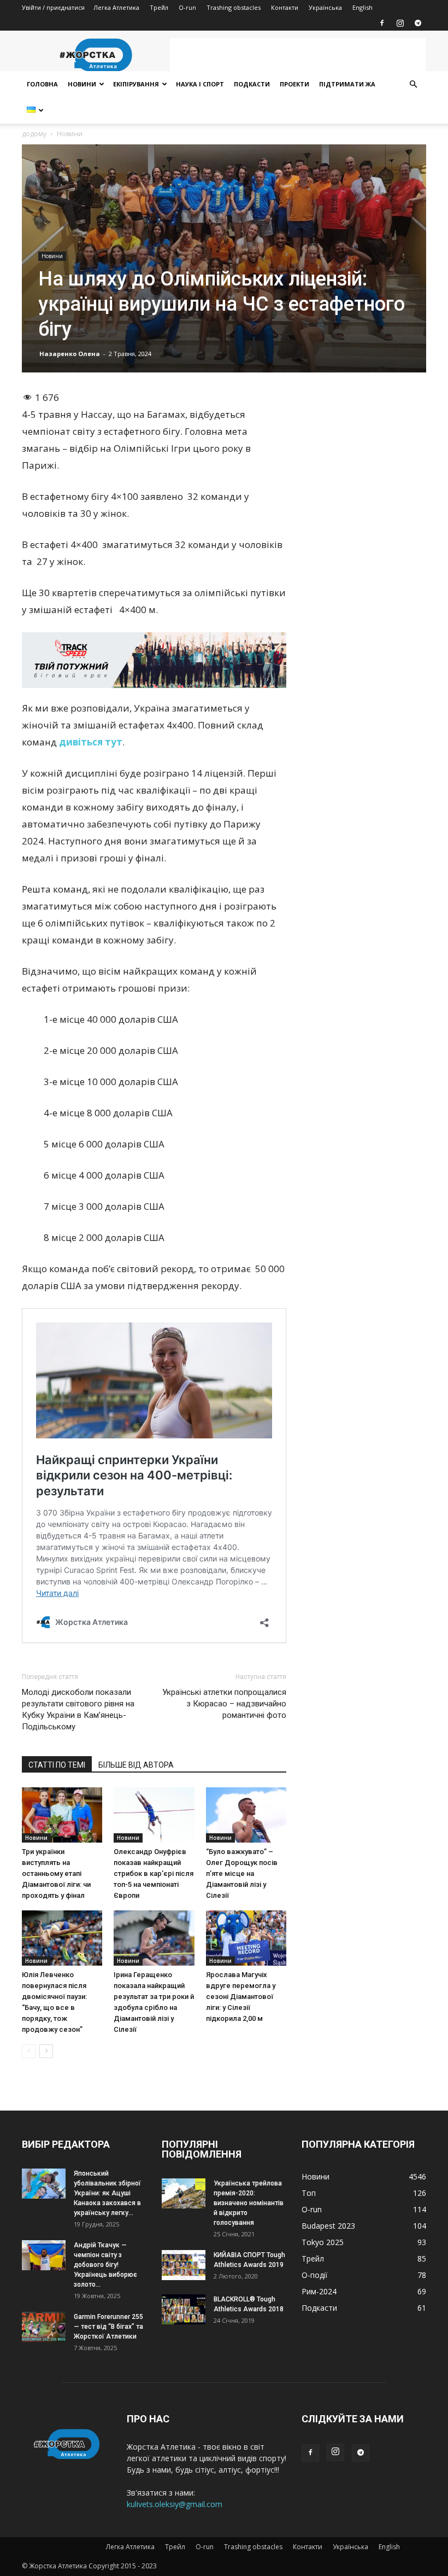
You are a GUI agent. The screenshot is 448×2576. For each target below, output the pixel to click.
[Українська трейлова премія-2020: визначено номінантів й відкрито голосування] (184, 2193)
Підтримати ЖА (347, 84)
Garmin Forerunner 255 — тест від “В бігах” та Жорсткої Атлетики (108, 2327)
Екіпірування (136, 84)
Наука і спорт (200, 84)
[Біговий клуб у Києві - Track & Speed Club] (154, 660)
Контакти (285, 7)
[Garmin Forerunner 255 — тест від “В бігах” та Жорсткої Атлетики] (44, 2327)
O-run (187, 7)
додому (34, 134)
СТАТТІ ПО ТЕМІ (57, 1765)
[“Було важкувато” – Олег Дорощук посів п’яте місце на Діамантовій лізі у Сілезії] (246, 1815)
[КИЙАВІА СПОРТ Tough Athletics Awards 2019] (184, 2265)
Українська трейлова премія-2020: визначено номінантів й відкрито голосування (249, 2203)
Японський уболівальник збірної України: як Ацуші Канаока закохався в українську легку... (107, 2193)
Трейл (159, 7)
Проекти (294, 84)
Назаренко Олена (70, 354)
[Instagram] (400, 23)
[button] (413, 84)
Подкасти (252, 84)
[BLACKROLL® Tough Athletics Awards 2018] (184, 2309)
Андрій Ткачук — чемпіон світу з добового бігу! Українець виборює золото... (105, 2265)
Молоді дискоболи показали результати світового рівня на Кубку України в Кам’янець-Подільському (78, 1709)
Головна (42, 84)
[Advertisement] (298, 55)
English (362, 7)
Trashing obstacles (234, 7)
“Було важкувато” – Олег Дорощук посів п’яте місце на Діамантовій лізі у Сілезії (242, 1873)
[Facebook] (382, 23)
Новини (82, 84)
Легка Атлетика (116, 7)
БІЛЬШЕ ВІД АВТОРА (136, 1765)
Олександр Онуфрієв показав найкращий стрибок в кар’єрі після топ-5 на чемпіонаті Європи (154, 1873)
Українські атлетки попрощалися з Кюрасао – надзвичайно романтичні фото (224, 1704)
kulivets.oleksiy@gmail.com (175, 2504)
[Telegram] (418, 23)
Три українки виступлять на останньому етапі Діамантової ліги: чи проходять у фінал (56, 1873)
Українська (325, 7)
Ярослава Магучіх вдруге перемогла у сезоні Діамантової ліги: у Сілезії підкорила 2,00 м (241, 1997)
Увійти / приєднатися (53, 7)
